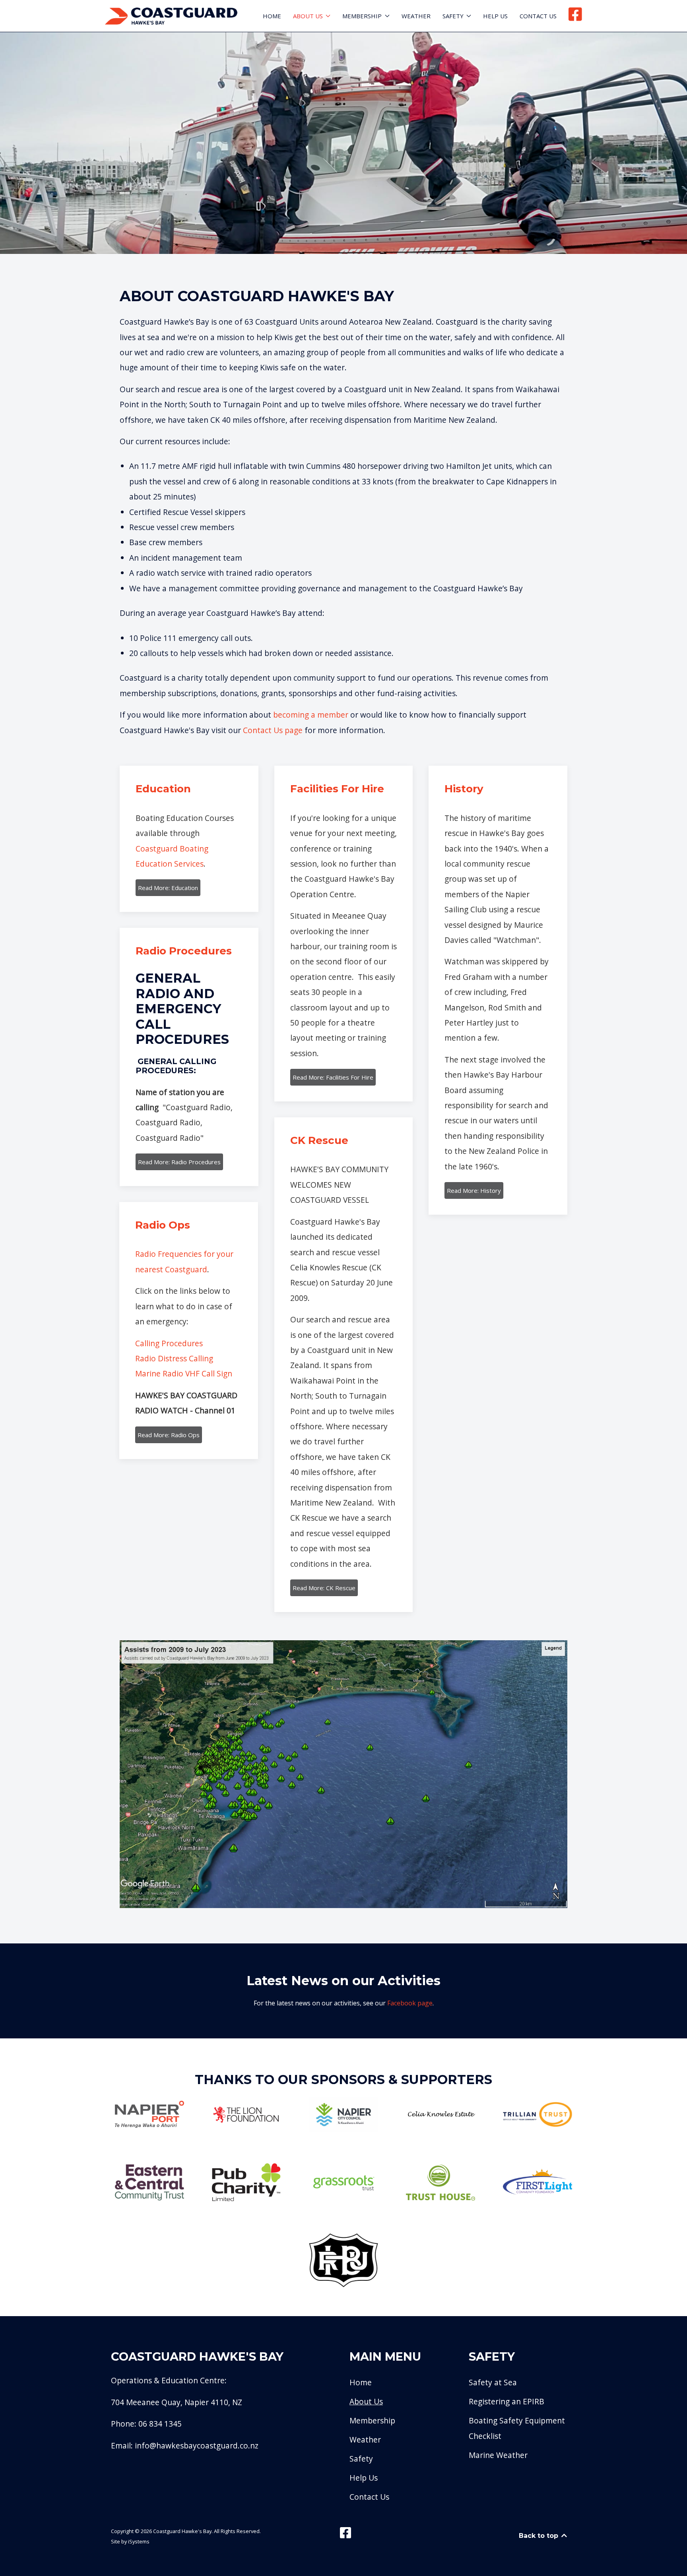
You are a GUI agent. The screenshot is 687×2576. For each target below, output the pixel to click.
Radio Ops (163, 1225)
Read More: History (474, 1190)
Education (163, 789)
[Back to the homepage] (171, 16)
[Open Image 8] (343, 2183)
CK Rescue (319, 1140)
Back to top (540, 2536)
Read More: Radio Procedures (179, 1162)
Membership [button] (362, 16)
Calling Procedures (169, 1343)
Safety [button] (453, 16)
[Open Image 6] (149, 2182)
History (464, 789)
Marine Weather (498, 2455)
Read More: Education (168, 888)
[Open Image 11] (343, 2260)
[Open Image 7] (246, 2183)
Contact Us (538, 16)
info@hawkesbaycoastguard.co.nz (197, 2445)
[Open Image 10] (538, 2182)
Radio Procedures (184, 951)
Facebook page (410, 2003)
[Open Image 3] (343, 2114)
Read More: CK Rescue (324, 1588)
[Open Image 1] (149, 2114)
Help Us (495, 16)
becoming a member (311, 715)
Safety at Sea (493, 2382)
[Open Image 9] (441, 2183)
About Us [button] (308, 16)
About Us (366, 2401)
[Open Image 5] (538, 2114)
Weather (416, 16)
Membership (372, 2420)
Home (272, 16)
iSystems (139, 2541)
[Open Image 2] (246, 2114)
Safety (361, 2459)
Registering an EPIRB (507, 2401)
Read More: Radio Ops (169, 1435)
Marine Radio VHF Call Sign (184, 1373)
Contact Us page (273, 730)
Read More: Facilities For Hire (333, 1077)
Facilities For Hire (337, 789)
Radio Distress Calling (174, 1358)
